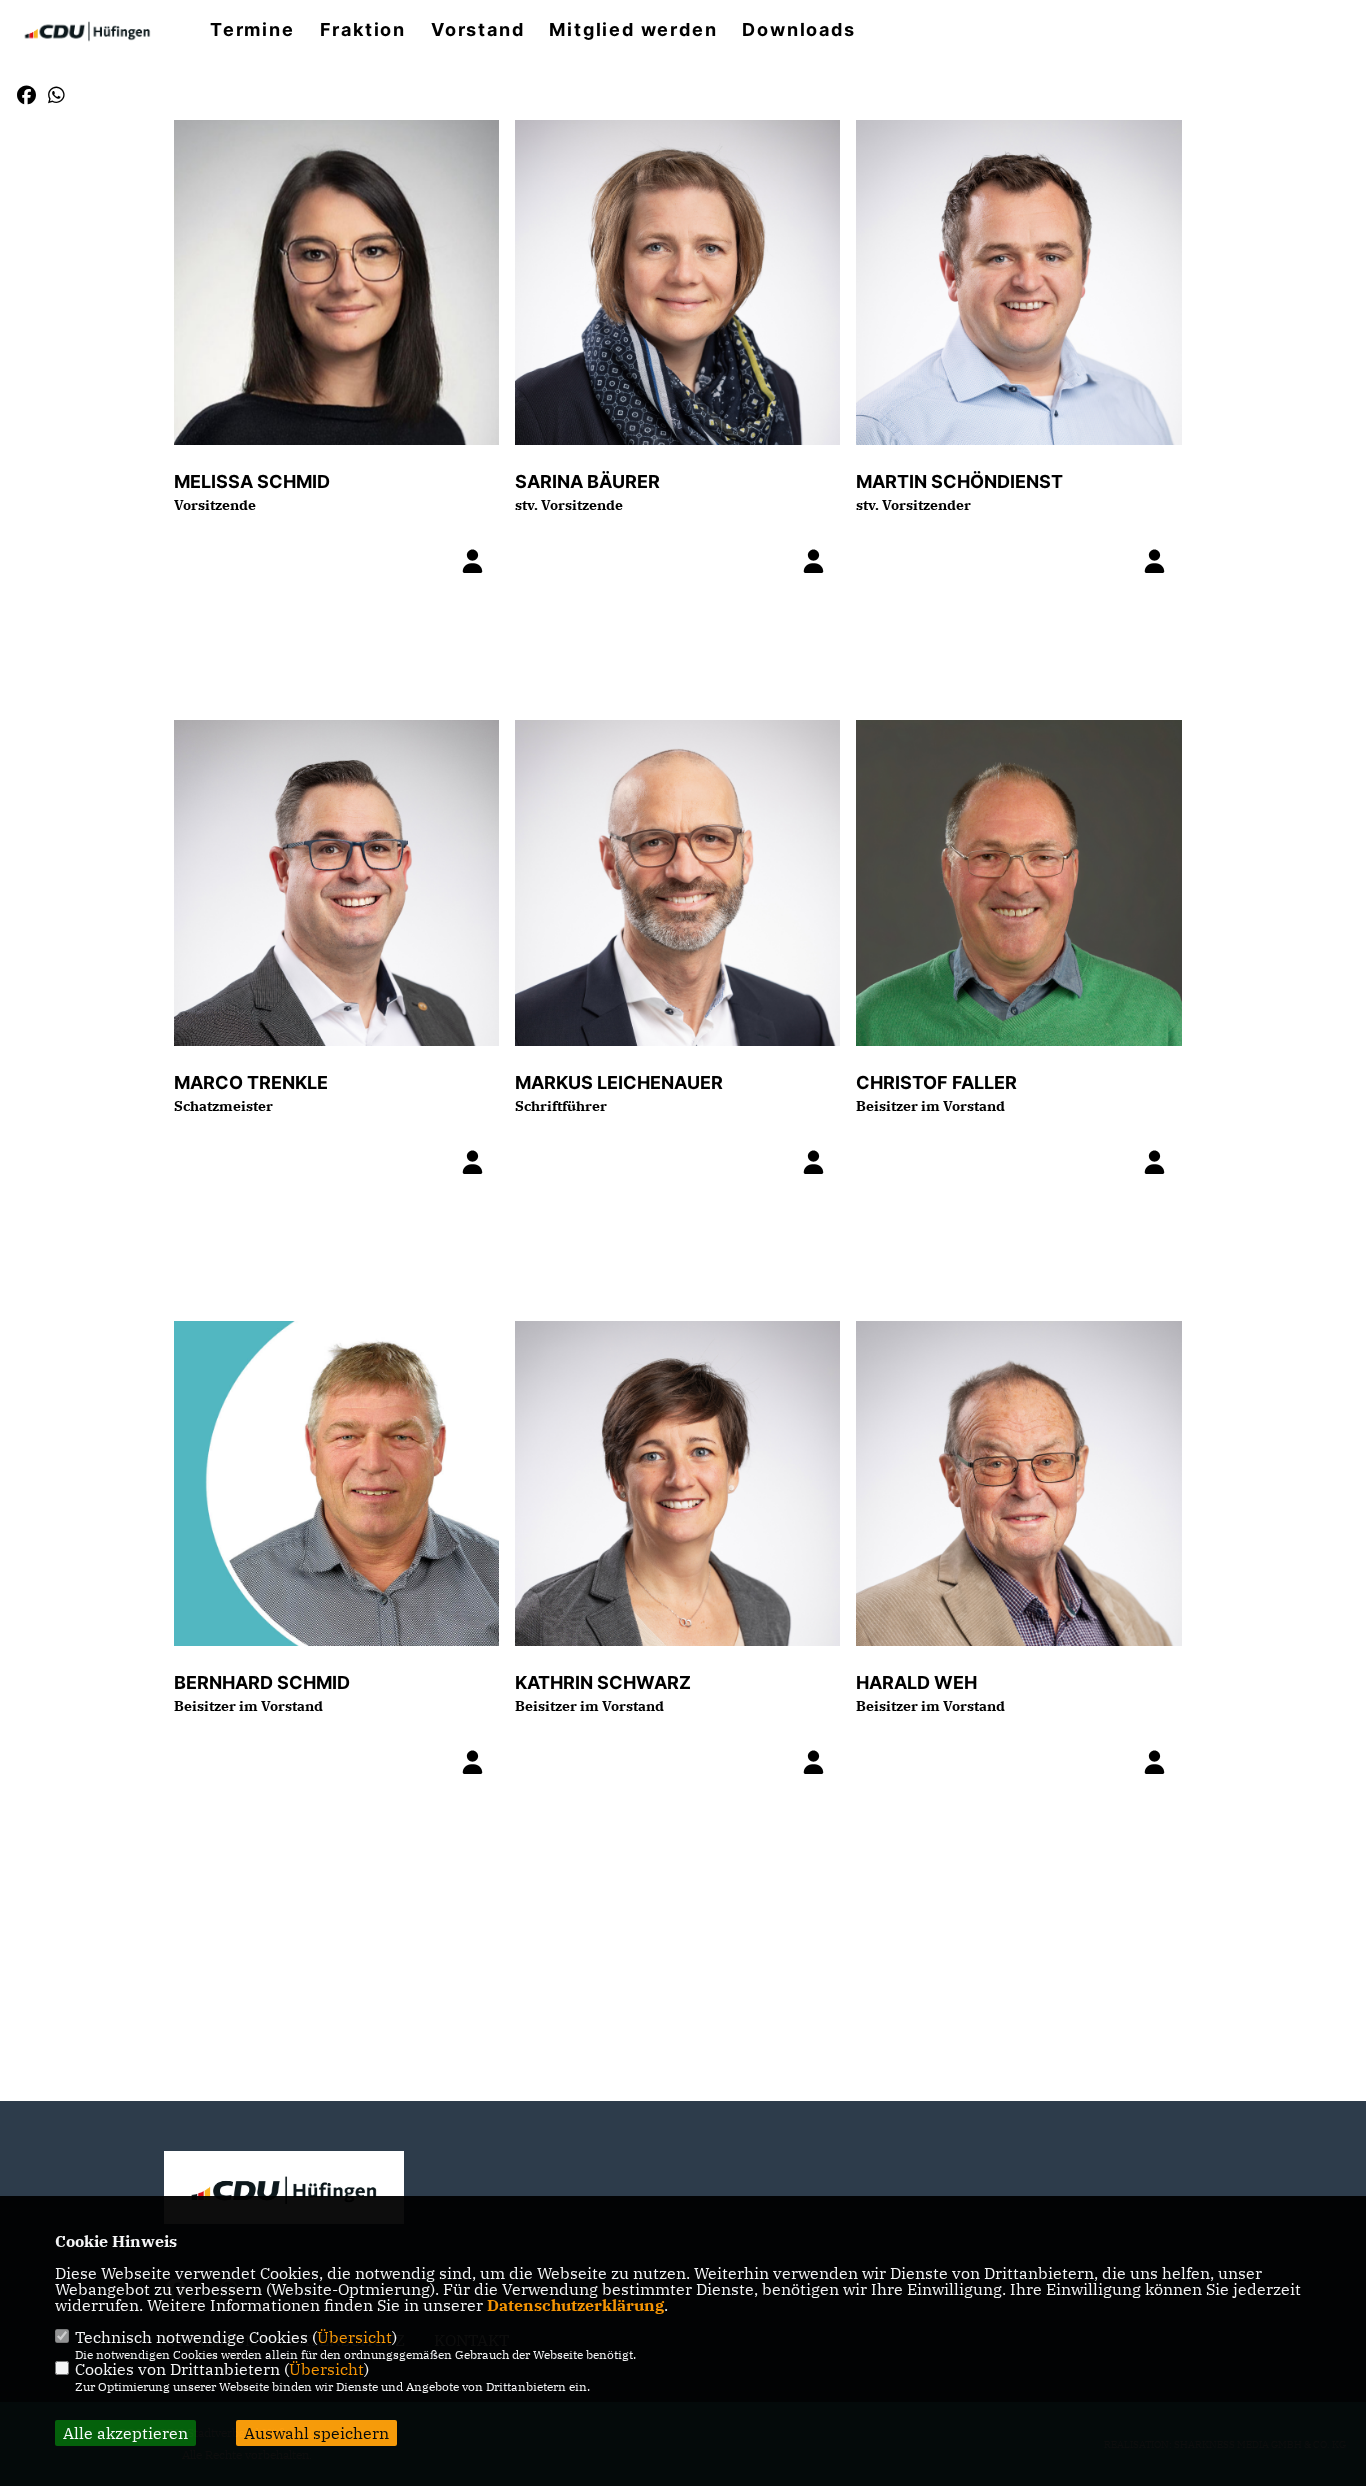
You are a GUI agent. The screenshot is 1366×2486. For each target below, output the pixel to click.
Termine (252, 30)
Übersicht (354, 2337)
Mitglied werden (633, 30)
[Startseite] (284, 2190)
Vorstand (477, 30)
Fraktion (363, 30)
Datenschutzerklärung (575, 2305)
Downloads (798, 30)
